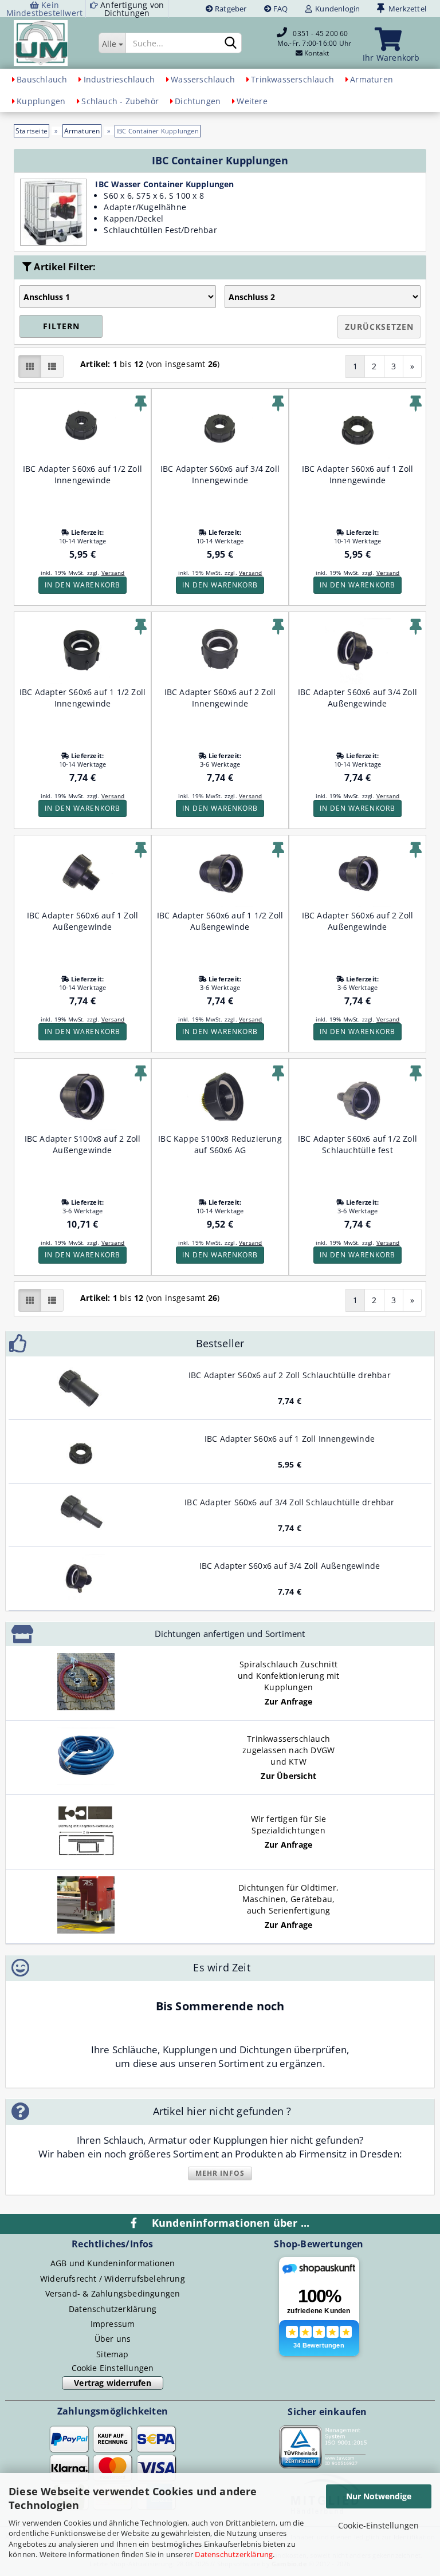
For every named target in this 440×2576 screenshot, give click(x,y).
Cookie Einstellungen (113, 2368)
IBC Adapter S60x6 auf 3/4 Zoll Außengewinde (357, 698)
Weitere (252, 101)
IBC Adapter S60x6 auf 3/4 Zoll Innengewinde (220, 474)
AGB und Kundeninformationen (113, 2263)
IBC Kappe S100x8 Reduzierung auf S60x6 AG (220, 1144)
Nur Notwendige (379, 2496)
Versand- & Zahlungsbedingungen (113, 2293)
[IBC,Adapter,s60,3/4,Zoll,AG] (81, 1579)
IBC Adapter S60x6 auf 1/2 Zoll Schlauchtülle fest (357, 1144)
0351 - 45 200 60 (320, 33)
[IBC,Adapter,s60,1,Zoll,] (81, 1451)
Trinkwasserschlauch (292, 79)
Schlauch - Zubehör (120, 101)
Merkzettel (406, 9)
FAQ (280, 9)
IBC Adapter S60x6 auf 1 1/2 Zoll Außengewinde (220, 921)
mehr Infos (220, 2173)
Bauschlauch (42, 79)
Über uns (113, 2339)
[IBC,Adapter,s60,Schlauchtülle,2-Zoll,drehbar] (81, 1388)
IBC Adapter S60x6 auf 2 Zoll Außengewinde (358, 921)
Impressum (113, 2324)
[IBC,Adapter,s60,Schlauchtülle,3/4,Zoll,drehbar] (81, 1515)
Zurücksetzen (379, 327)
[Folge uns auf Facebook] (135, 2223)
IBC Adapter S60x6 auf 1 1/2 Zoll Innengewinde (82, 698)
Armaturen (372, 79)
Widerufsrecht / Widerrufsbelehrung (113, 2279)
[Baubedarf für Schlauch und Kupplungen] (59, 43)
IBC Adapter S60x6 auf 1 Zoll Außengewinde (83, 921)
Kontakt (317, 53)
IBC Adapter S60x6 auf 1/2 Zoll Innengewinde (82, 474)
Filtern (61, 326)
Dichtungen (198, 101)
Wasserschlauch (203, 79)
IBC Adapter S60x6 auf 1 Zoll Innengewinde (358, 474)
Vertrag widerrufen (113, 2383)
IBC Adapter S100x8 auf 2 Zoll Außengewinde (83, 1144)
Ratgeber (230, 9)
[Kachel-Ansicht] (30, 366)
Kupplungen (41, 101)
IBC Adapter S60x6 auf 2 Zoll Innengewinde (220, 698)
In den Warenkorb (82, 585)
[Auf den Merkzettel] (141, 404)
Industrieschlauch (119, 79)
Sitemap (112, 2354)
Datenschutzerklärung (234, 2554)
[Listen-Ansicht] (52, 366)
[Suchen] (231, 44)
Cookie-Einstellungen (378, 2525)
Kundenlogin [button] (336, 9)
